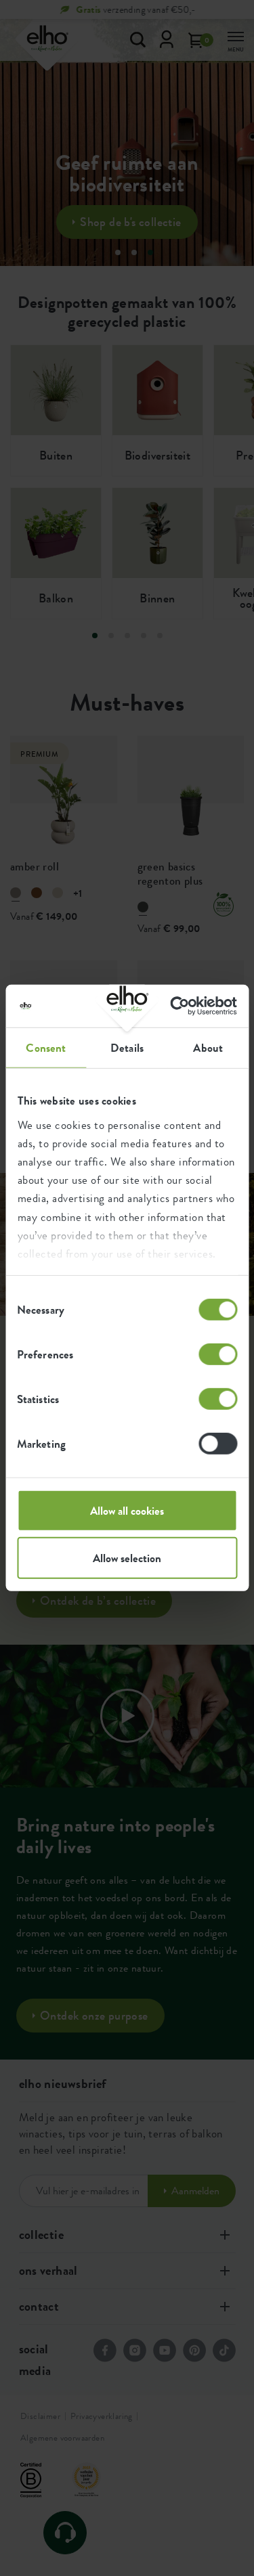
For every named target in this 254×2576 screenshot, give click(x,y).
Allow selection (127, 1558)
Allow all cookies (127, 1511)
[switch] (218, 1354)
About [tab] (208, 1048)
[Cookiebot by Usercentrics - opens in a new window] (180, 1006)
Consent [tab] (46, 1048)
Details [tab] (127, 1048)
